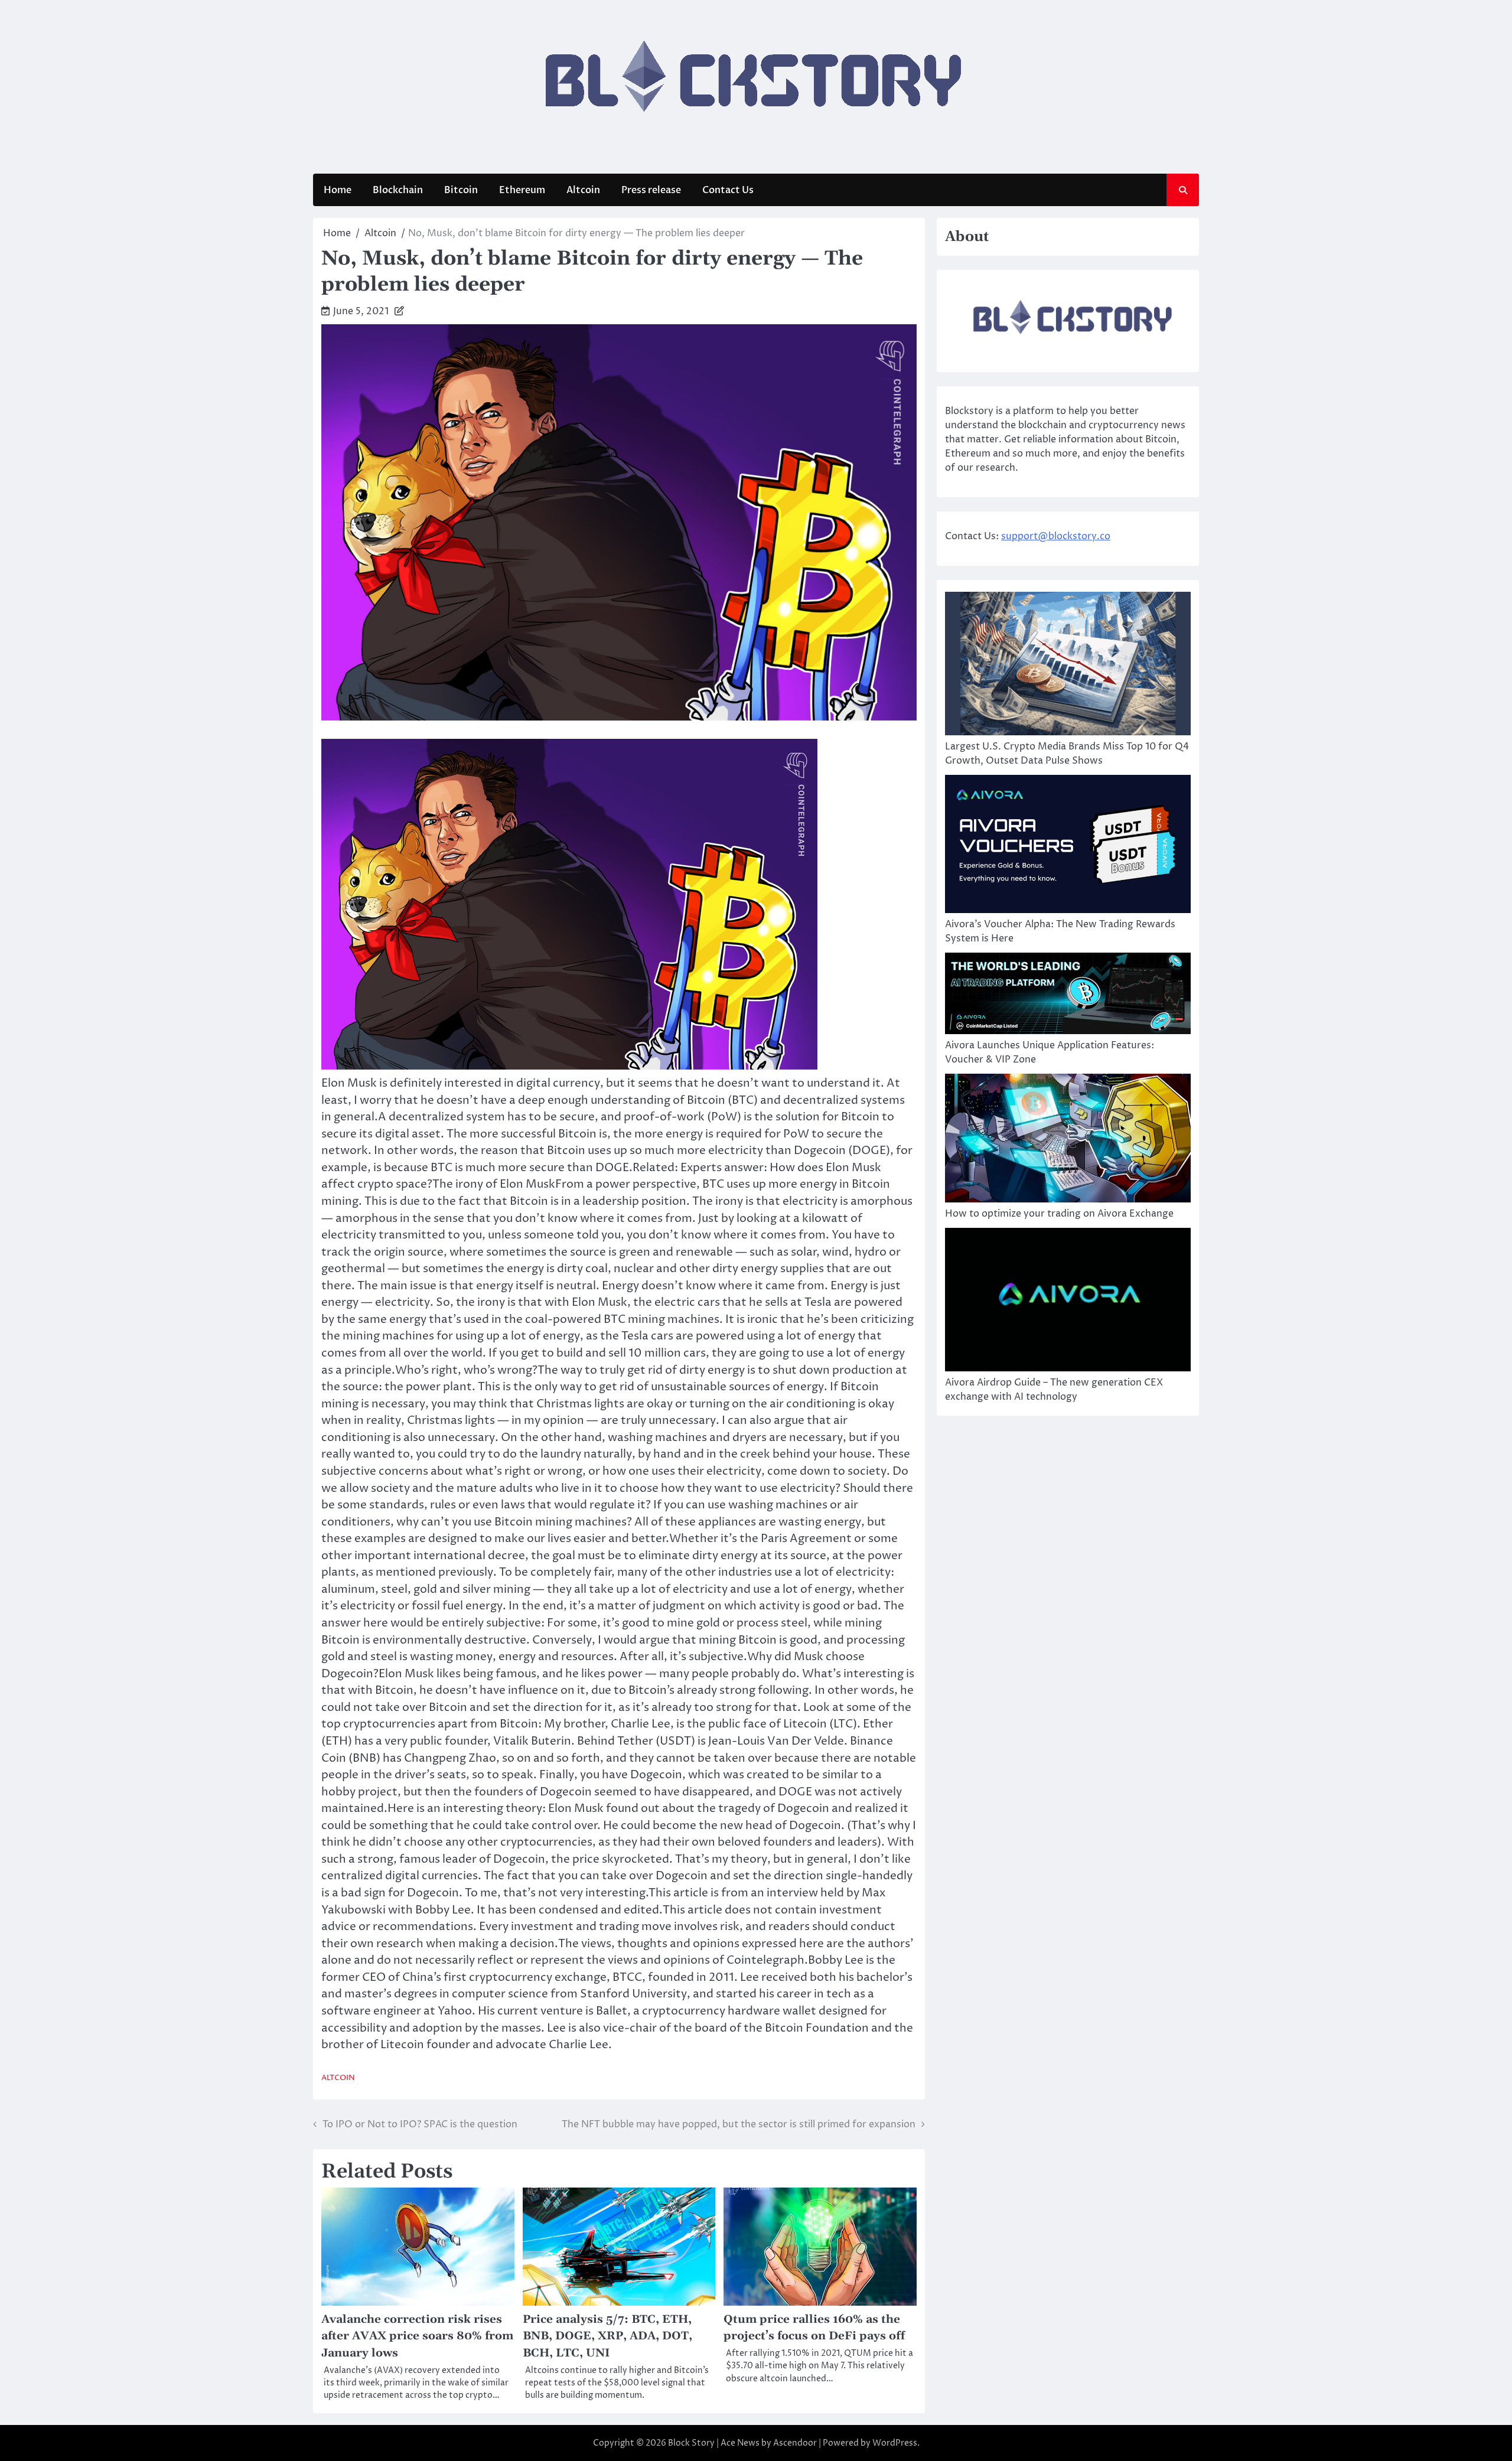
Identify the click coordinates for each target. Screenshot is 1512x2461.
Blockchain (398, 190)
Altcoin (583, 190)
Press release (651, 190)
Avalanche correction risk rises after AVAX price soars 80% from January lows (417, 2336)
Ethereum (522, 190)
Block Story (691, 2443)
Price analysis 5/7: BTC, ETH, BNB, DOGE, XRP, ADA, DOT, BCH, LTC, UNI (607, 2336)
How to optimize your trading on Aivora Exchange (1059, 1214)
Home (338, 190)
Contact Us (728, 190)
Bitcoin (461, 190)
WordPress (895, 2443)
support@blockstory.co (1056, 536)
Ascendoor (795, 2443)
